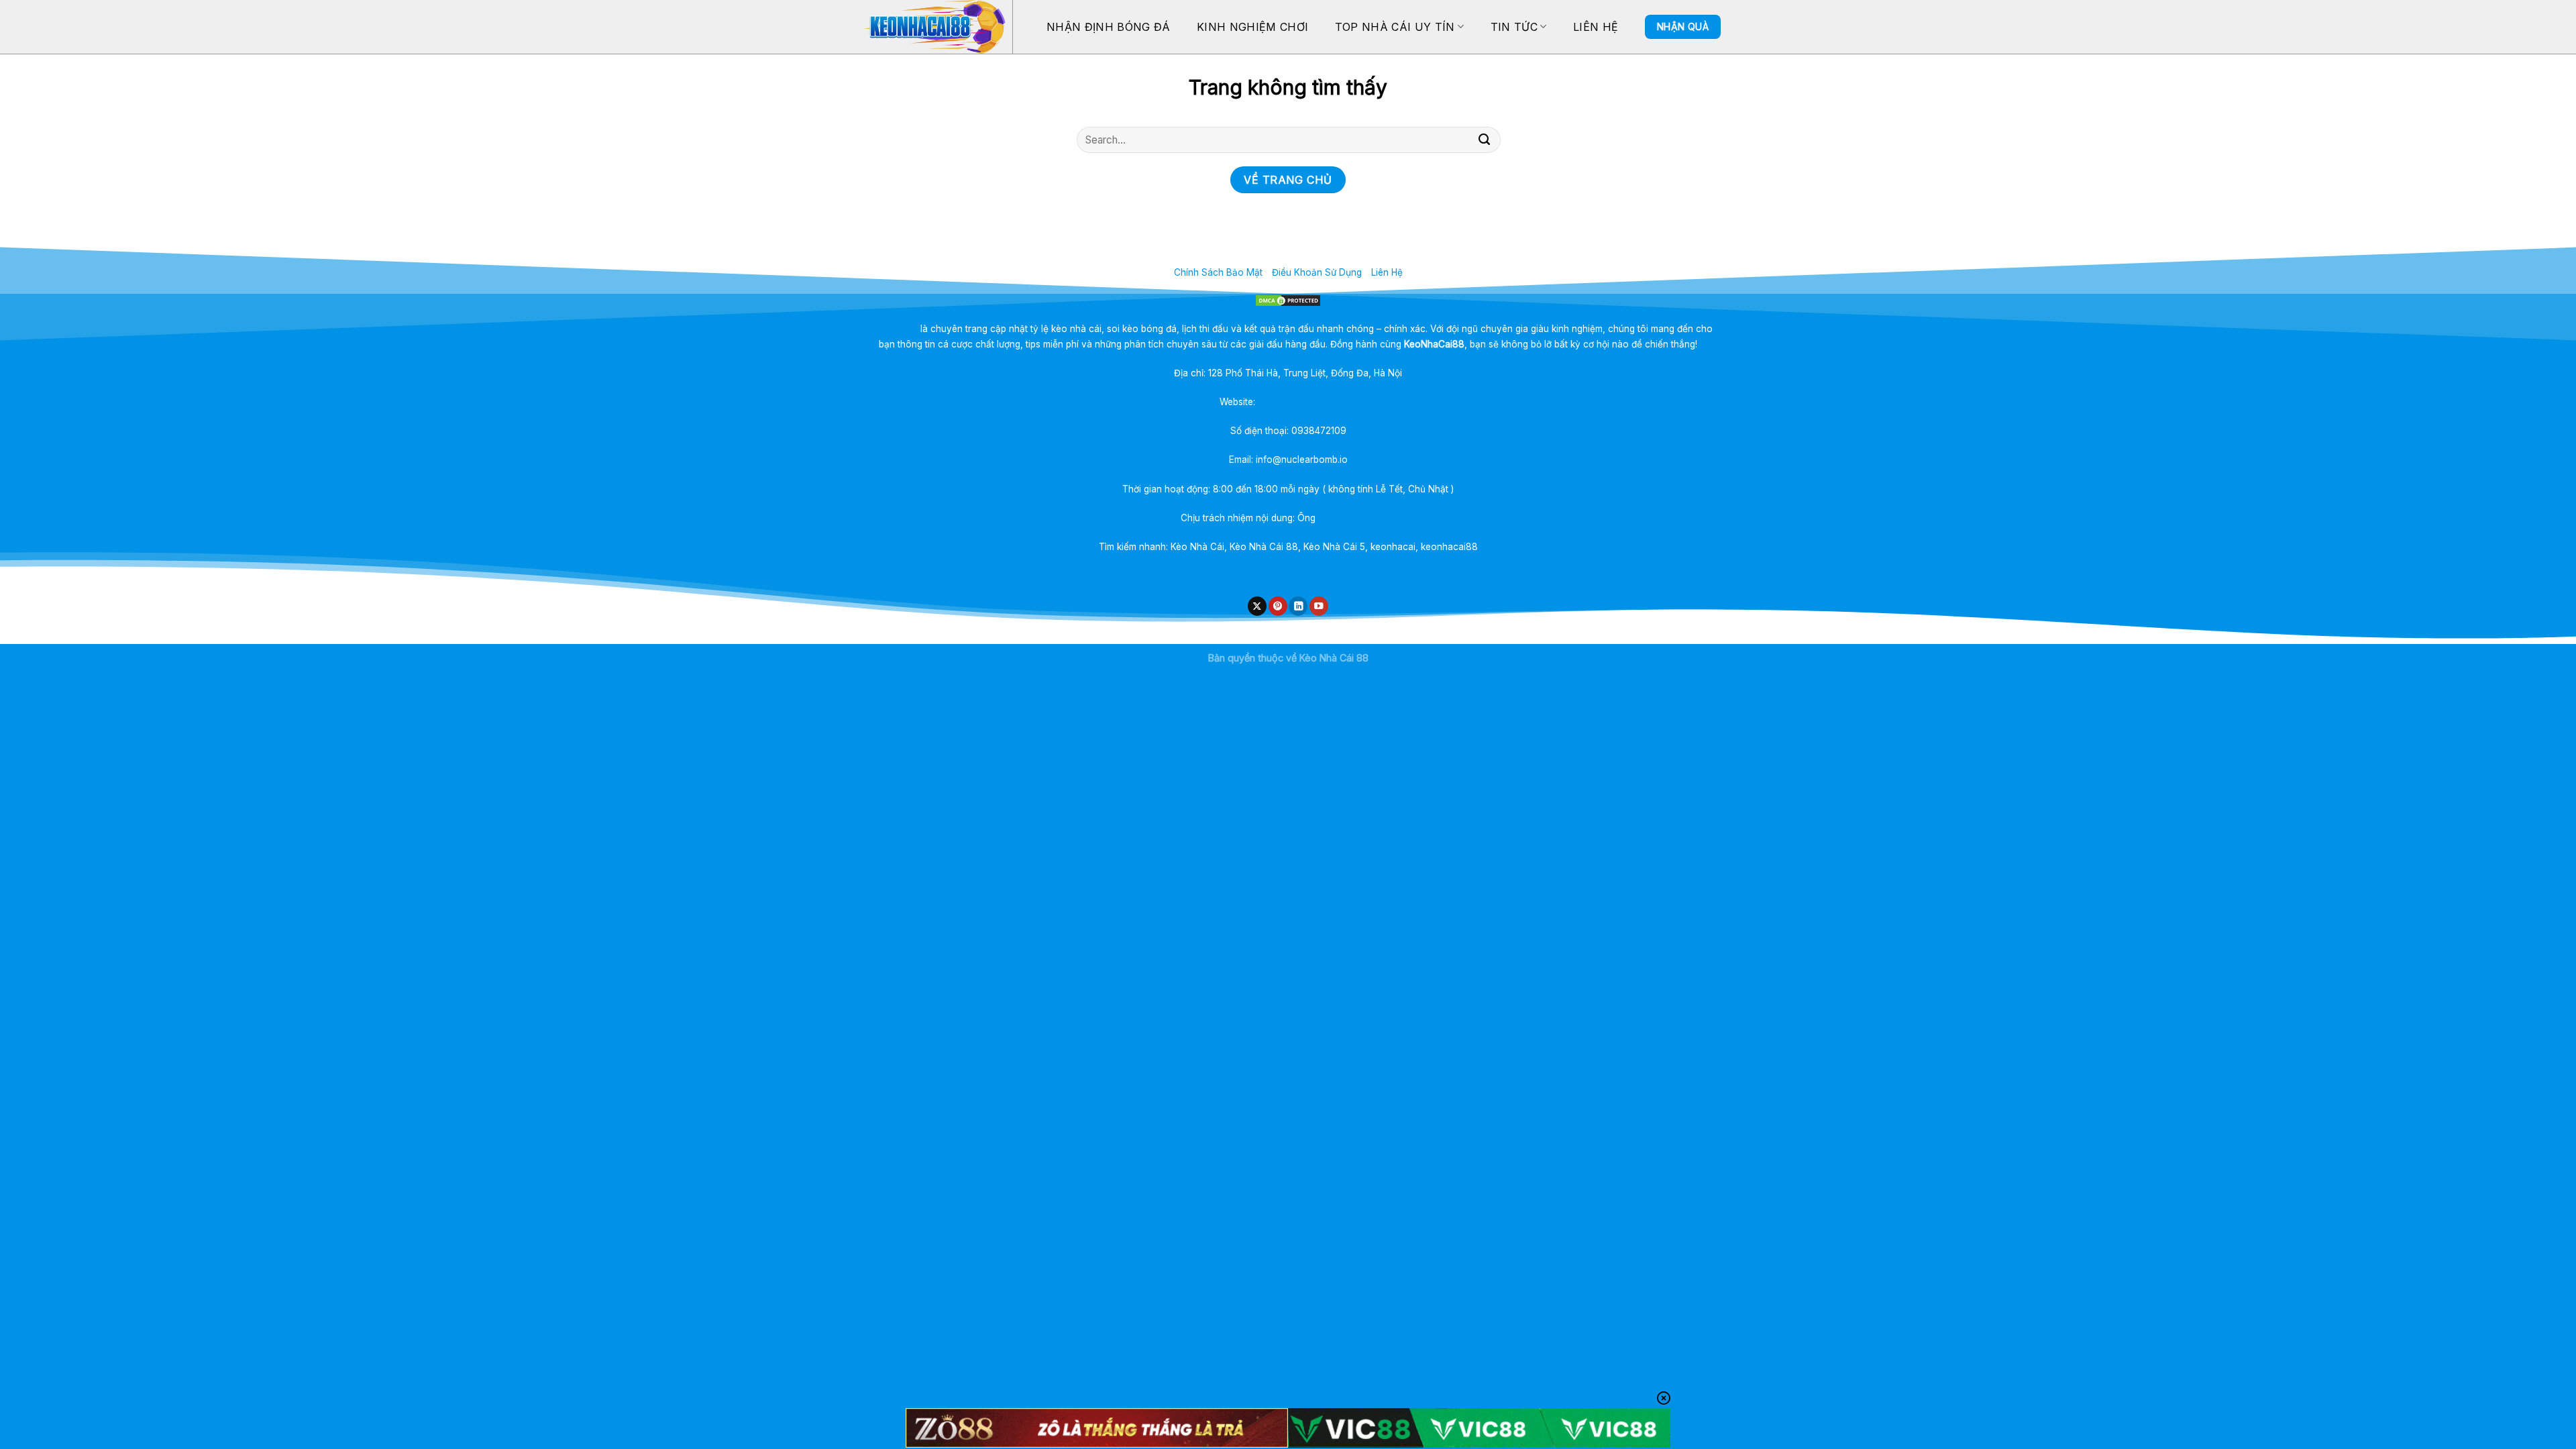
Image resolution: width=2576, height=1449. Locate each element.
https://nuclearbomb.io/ (1307, 402)
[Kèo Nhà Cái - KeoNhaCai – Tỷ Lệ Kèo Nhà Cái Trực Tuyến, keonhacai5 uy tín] (933, 27)
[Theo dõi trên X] (1257, 606)
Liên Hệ (1596, 27)
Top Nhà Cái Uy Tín (1395, 27)
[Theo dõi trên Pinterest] (1278, 606)
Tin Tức (1514, 27)
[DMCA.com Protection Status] (1288, 301)
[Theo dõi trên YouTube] (1319, 606)
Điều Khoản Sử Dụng (1317, 272)
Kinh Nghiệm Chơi (1252, 27)
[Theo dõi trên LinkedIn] (1298, 606)
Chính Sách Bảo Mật (1218, 272)
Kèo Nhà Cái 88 (1334, 658)
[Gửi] (1485, 140)
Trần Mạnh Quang (1357, 518)
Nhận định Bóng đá (1108, 27)
